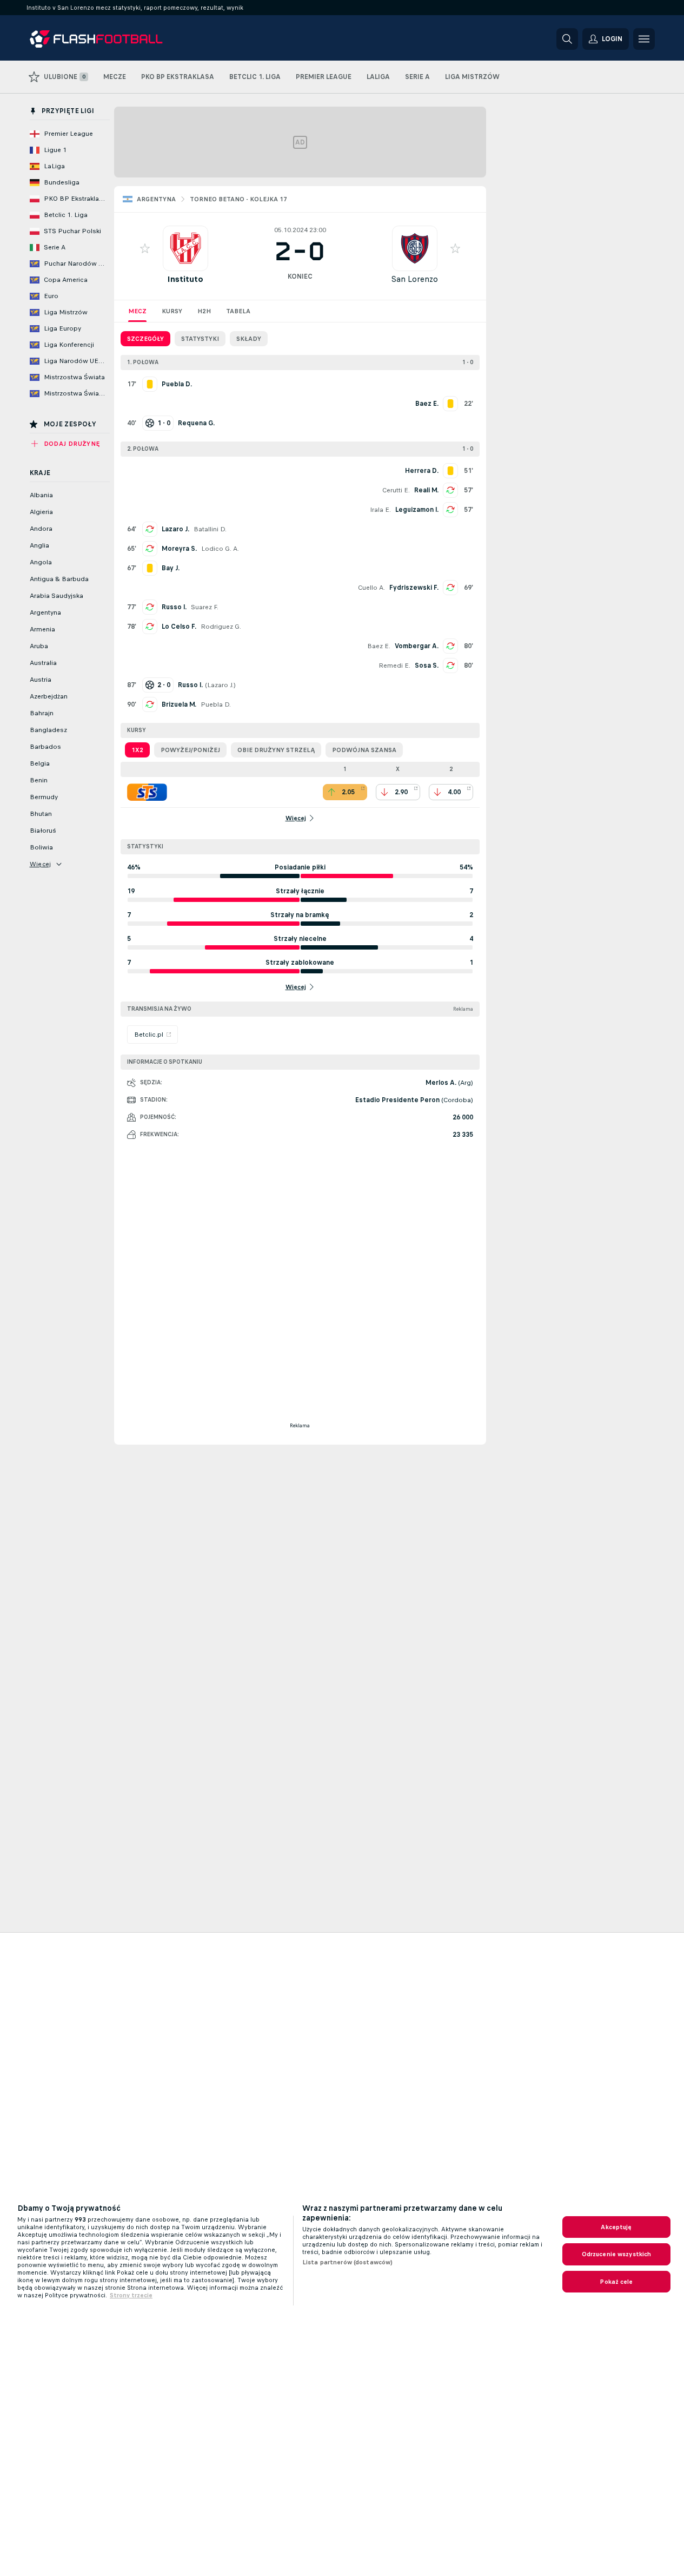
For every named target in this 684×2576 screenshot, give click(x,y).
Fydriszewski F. (414, 588)
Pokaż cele (616, 2282)
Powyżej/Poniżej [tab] (190, 750)
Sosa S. (427, 666)
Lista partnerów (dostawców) (347, 2262)
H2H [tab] (204, 311)
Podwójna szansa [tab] (364, 750)
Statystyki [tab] (200, 339)
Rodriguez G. (221, 627)
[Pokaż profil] (185, 248)
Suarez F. (205, 607)
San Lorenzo (414, 279)
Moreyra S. (179, 549)
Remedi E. (394, 666)
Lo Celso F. (179, 627)
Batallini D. (210, 529)
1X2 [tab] (137, 750)
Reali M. (426, 490)
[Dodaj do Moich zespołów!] (145, 248)
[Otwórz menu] (644, 39)
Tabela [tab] (238, 311)
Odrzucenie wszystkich (617, 2254)
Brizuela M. (179, 704)
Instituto (185, 279)
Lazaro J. (175, 529)
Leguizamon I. (417, 510)
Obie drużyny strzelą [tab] (276, 750)
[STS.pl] (147, 792)
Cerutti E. (396, 490)
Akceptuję (616, 2227)
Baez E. (379, 646)
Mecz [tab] (137, 311)
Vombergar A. (417, 646)
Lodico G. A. (220, 549)
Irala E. (380, 510)
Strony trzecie (131, 2295)
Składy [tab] (249, 339)
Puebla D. (216, 704)
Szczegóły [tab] (145, 339)
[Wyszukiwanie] (567, 39)
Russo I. (174, 607)
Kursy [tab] (172, 311)
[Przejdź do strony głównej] (104, 39)
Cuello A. (371, 588)
